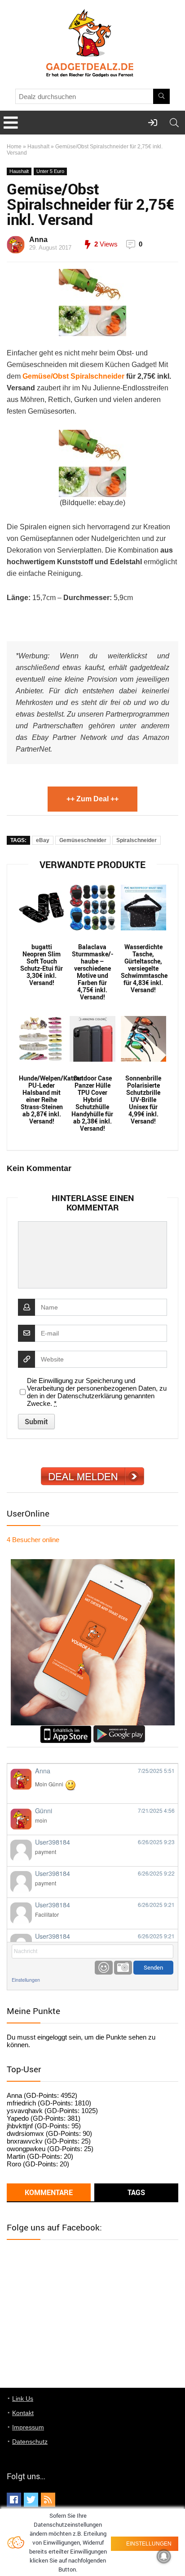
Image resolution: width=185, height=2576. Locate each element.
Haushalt (38, 147)
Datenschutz (30, 2442)
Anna (38, 240)
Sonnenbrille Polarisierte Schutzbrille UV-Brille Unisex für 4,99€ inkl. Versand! (143, 1100)
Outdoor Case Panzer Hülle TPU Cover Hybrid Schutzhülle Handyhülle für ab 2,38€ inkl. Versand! (92, 1103)
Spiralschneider (137, 840)
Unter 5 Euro (50, 171)
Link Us (23, 2399)
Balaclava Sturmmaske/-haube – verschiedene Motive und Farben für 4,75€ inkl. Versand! (92, 972)
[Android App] (119, 1729)
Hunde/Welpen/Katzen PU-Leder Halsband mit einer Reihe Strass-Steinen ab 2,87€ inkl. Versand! (42, 1100)
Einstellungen (26, 1980)
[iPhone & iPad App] (66, 1729)
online (33, 1540)
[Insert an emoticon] (104, 1968)
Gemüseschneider (83, 840)
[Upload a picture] (123, 1968)
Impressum (28, 2427)
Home (14, 147)
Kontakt (23, 2413)
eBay (43, 840)
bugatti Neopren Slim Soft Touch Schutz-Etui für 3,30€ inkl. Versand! (42, 965)
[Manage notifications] (164, 2556)
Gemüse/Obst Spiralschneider (73, 376)
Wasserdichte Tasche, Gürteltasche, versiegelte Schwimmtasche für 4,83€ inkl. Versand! (143, 968)
